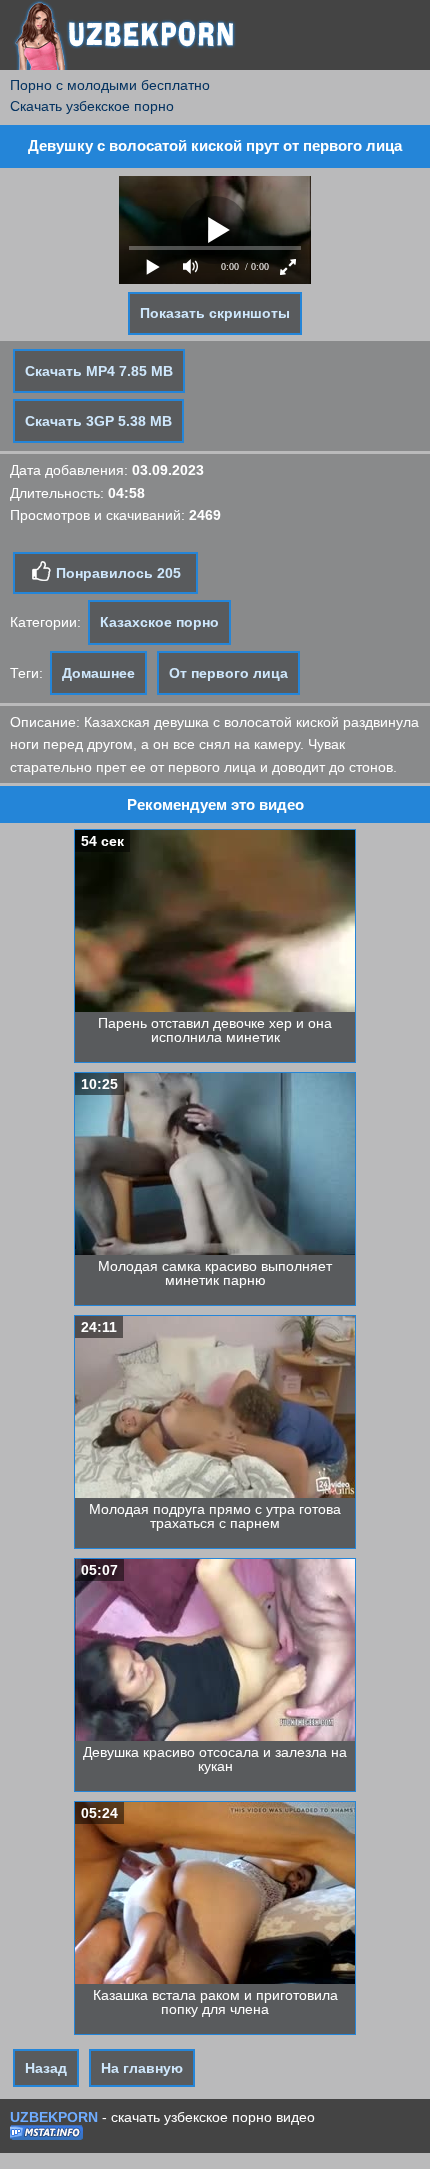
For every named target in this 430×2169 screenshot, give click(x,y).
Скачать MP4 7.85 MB (99, 371)
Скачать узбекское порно (92, 106)
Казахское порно (159, 622)
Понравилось (116, 573)
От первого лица (228, 673)
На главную (142, 2068)
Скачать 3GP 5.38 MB (98, 421)
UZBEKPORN (54, 2117)
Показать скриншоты (215, 313)
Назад (46, 2068)
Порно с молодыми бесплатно (110, 85)
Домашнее (98, 673)
